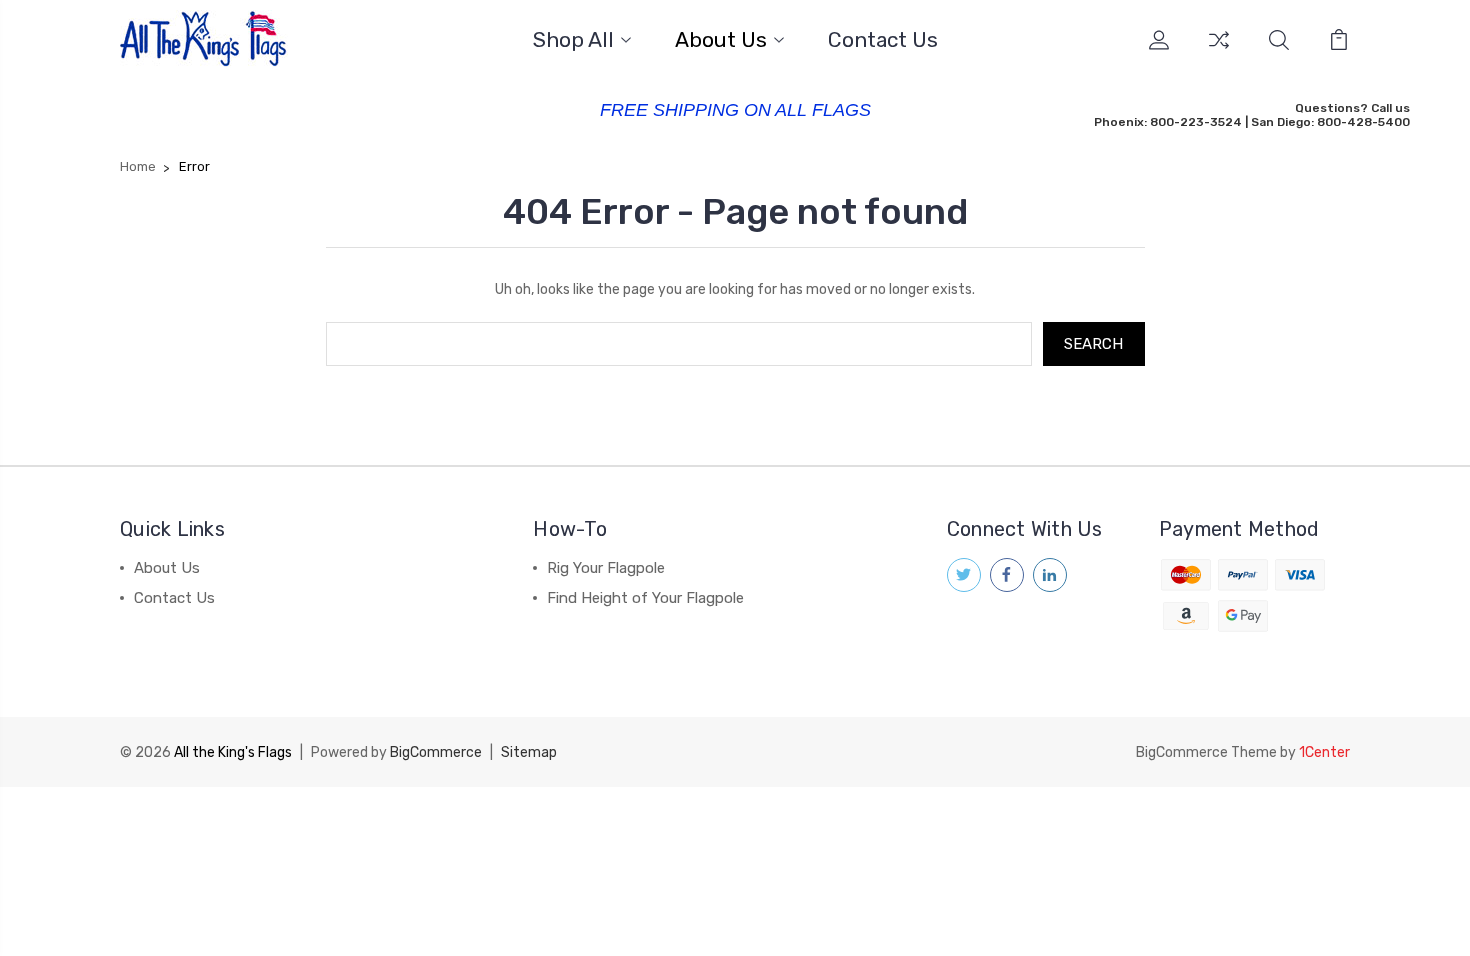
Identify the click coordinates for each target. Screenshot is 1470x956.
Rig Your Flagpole (606, 568)
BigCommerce (436, 752)
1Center (1324, 752)
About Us (721, 40)
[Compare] (1219, 52)
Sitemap (529, 752)
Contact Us (883, 40)
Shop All (573, 40)
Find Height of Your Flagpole (645, 598)
